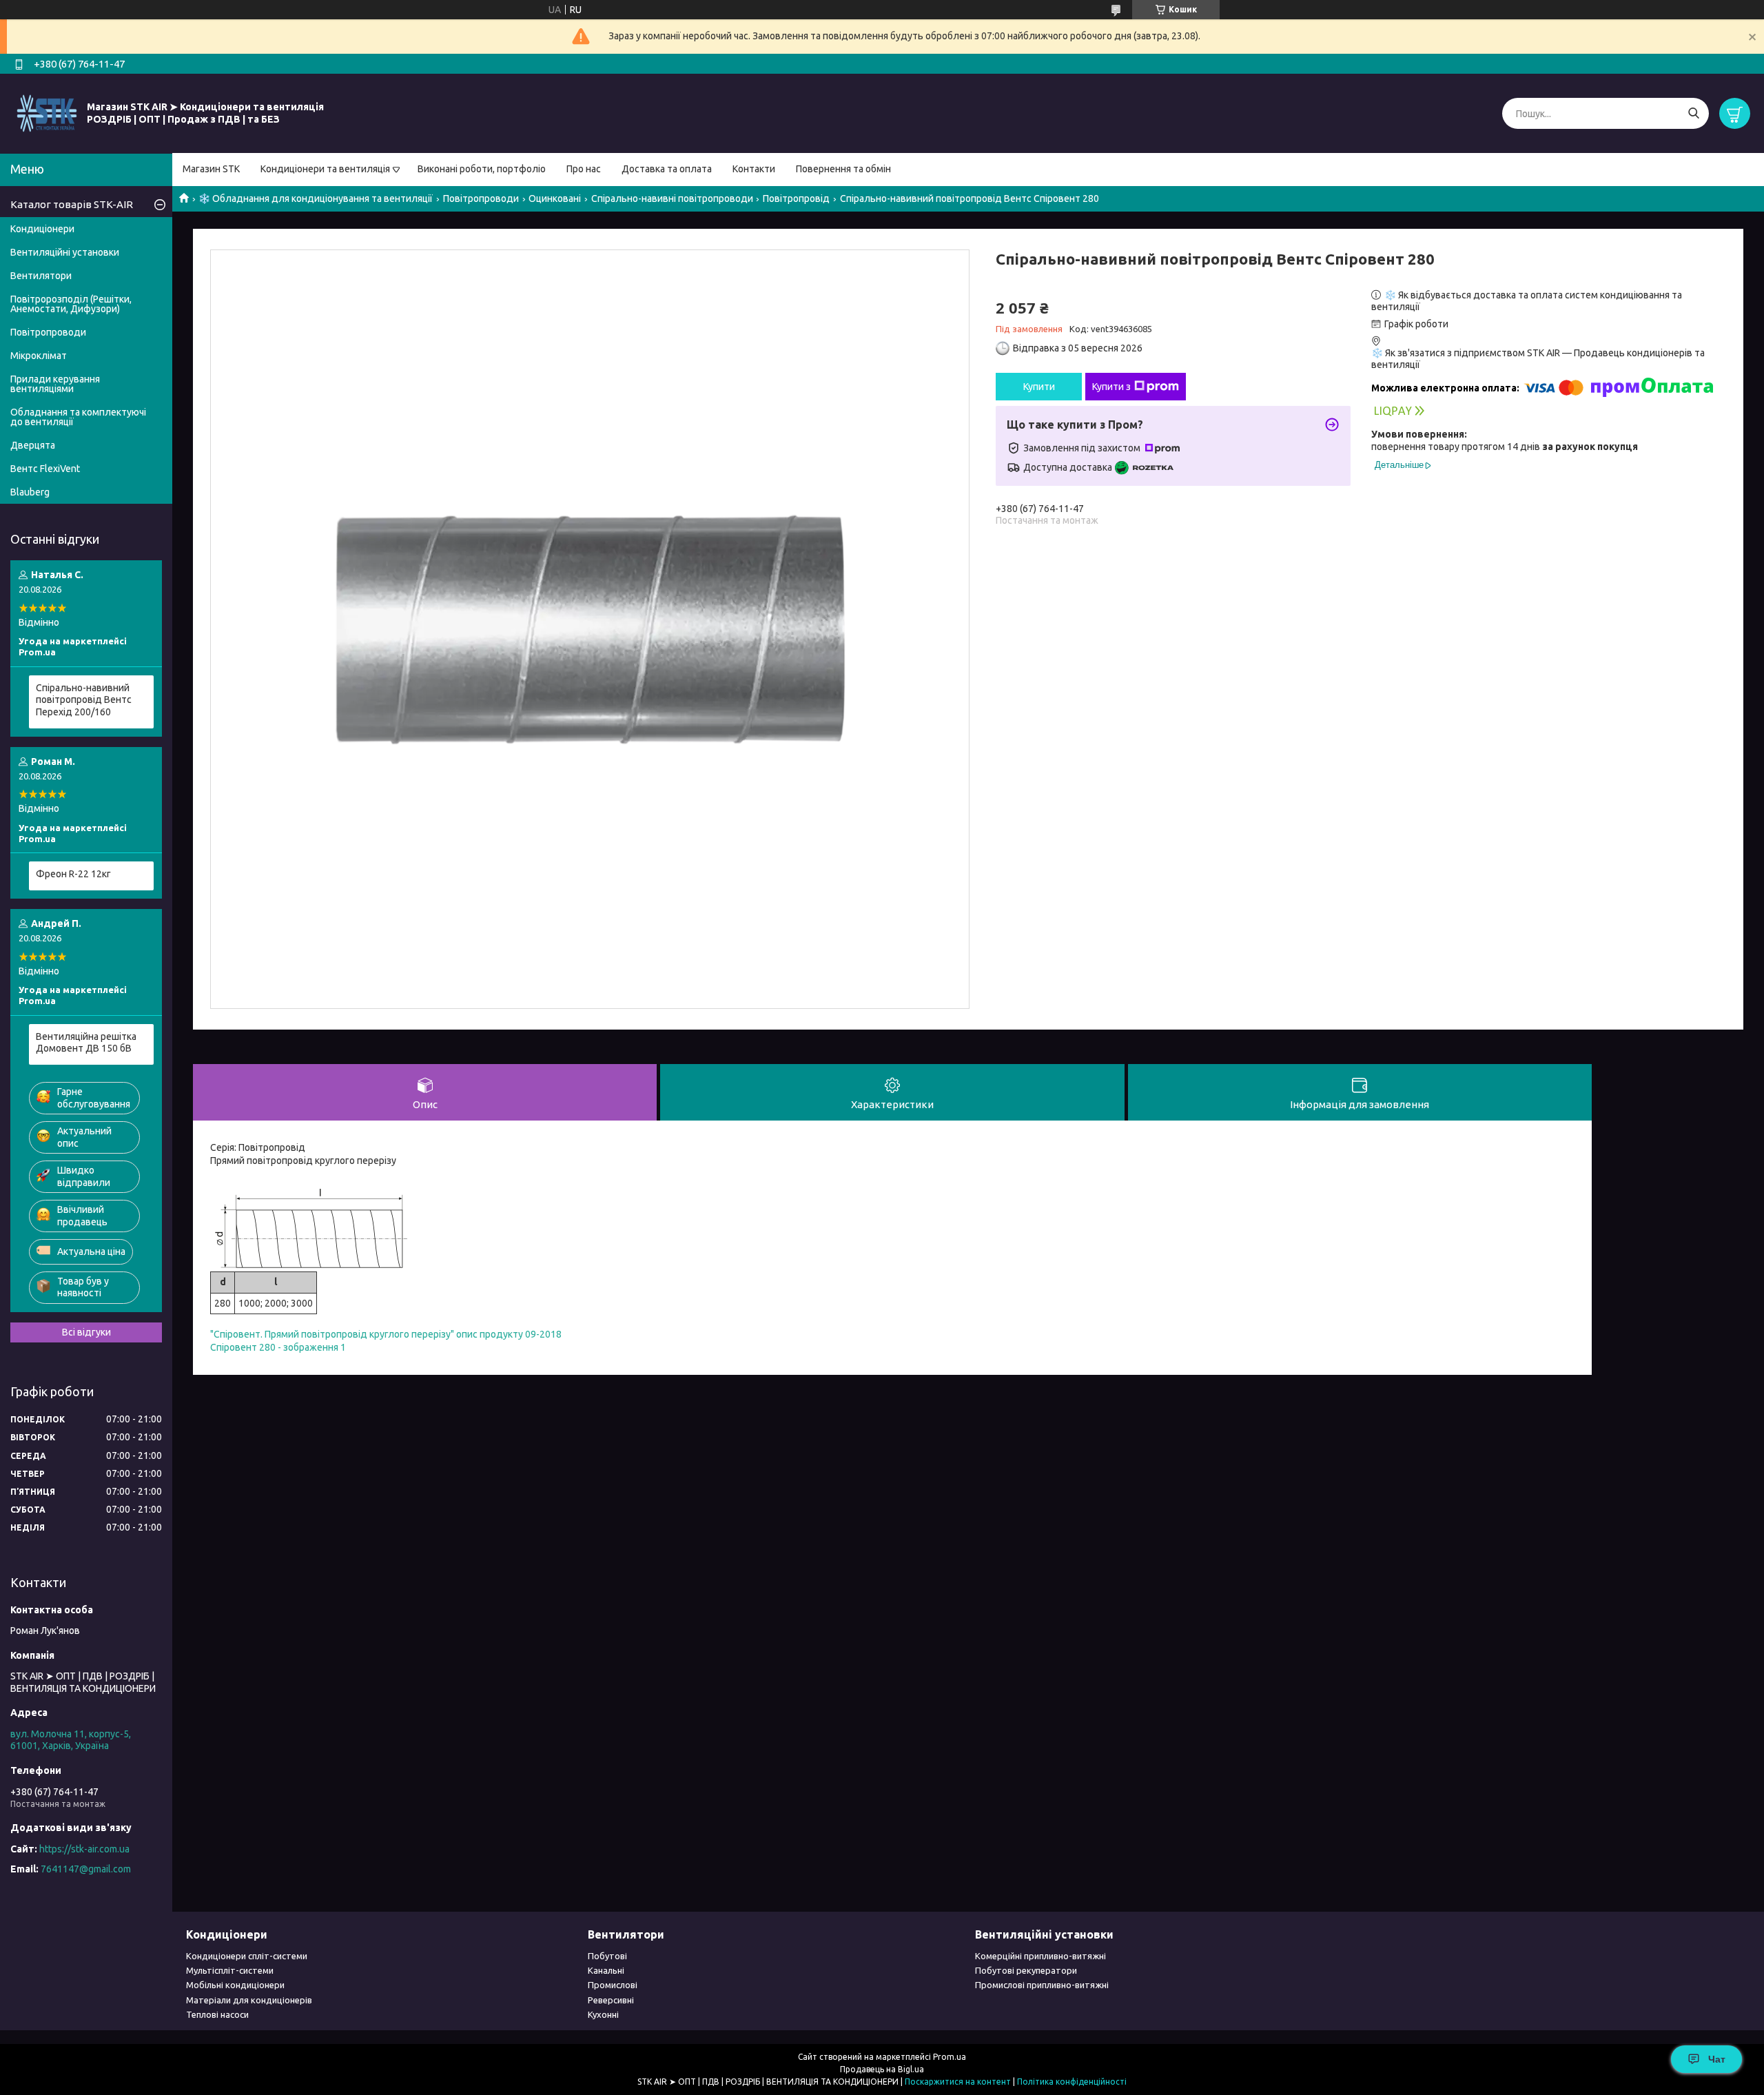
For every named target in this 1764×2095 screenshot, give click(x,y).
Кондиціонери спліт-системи (247, 1956)
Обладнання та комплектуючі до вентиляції (78, 417)
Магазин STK (211, 169)
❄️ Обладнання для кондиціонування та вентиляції (316, 198)
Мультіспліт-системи (230, 1970)
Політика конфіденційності (1072, 2082)
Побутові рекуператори (1026, 1970)
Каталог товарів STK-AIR (72, 204)
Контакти (754, 169)
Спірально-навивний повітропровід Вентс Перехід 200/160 (84, 700)
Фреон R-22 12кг (73, 874)
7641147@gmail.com (86, 1869)
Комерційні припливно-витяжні (1040, 1956)
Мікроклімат (39, 356)
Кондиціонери (42, 229)
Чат (1717, 2059)
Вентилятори (41, 276)
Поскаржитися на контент (958, 2082)
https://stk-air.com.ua (84, 1849)
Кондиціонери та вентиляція (325, 169)
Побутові (607, 1956)
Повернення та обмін (843, 169)
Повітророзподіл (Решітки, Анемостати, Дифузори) (71, 304)
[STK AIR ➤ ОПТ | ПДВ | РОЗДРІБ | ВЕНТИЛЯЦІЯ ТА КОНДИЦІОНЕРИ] (47, 113)
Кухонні (603, 2014)
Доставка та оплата (667, 169)
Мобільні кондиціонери (235, 1985)
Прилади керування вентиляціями (55, 384)
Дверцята (33, 445)
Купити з (1111, 387)
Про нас (584, 169)
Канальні (606, 1970)
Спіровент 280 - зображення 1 (278, 1347)
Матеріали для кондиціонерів (249, 2000)
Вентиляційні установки (65, 252)
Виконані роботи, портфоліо (482, 169)
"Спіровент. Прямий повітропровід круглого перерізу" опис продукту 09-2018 (386, 1334)
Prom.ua (950, 2057)
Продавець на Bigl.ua (882, 2069)
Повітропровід (796, 198)
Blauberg (30, 492)
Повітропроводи (481, 198)
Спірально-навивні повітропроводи (672, 198)
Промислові (613, 1985)
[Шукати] (1693, 113)
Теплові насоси (217, 2014)
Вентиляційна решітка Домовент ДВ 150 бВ (86, 1043)
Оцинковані (555, 198)
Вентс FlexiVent (45, 469)
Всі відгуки (86, 1332)
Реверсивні (611, 2000)
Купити (1039, 387)
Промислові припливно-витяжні (1042, 1985)
